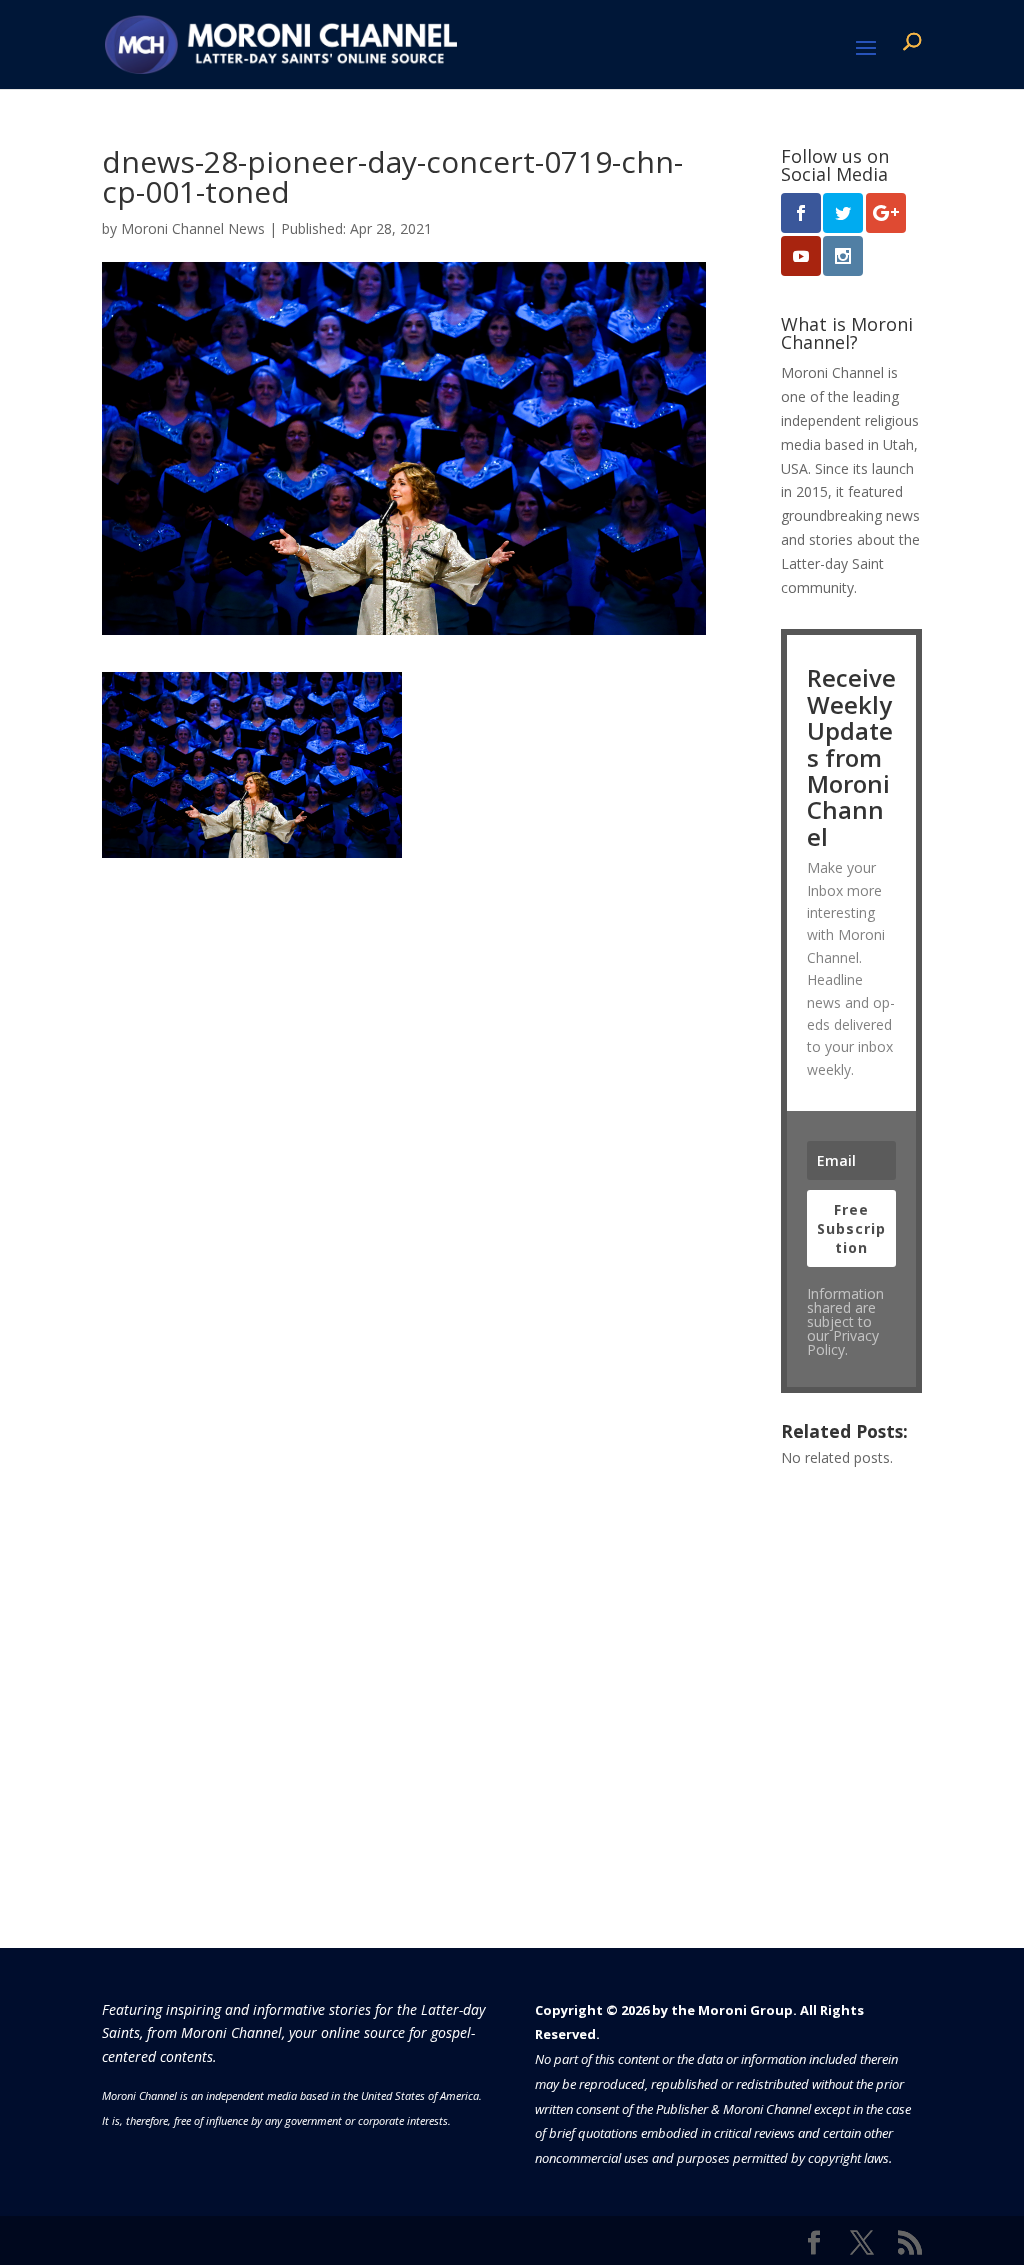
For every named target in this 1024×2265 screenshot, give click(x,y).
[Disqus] (403, 1108)
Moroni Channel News (193, 228)
